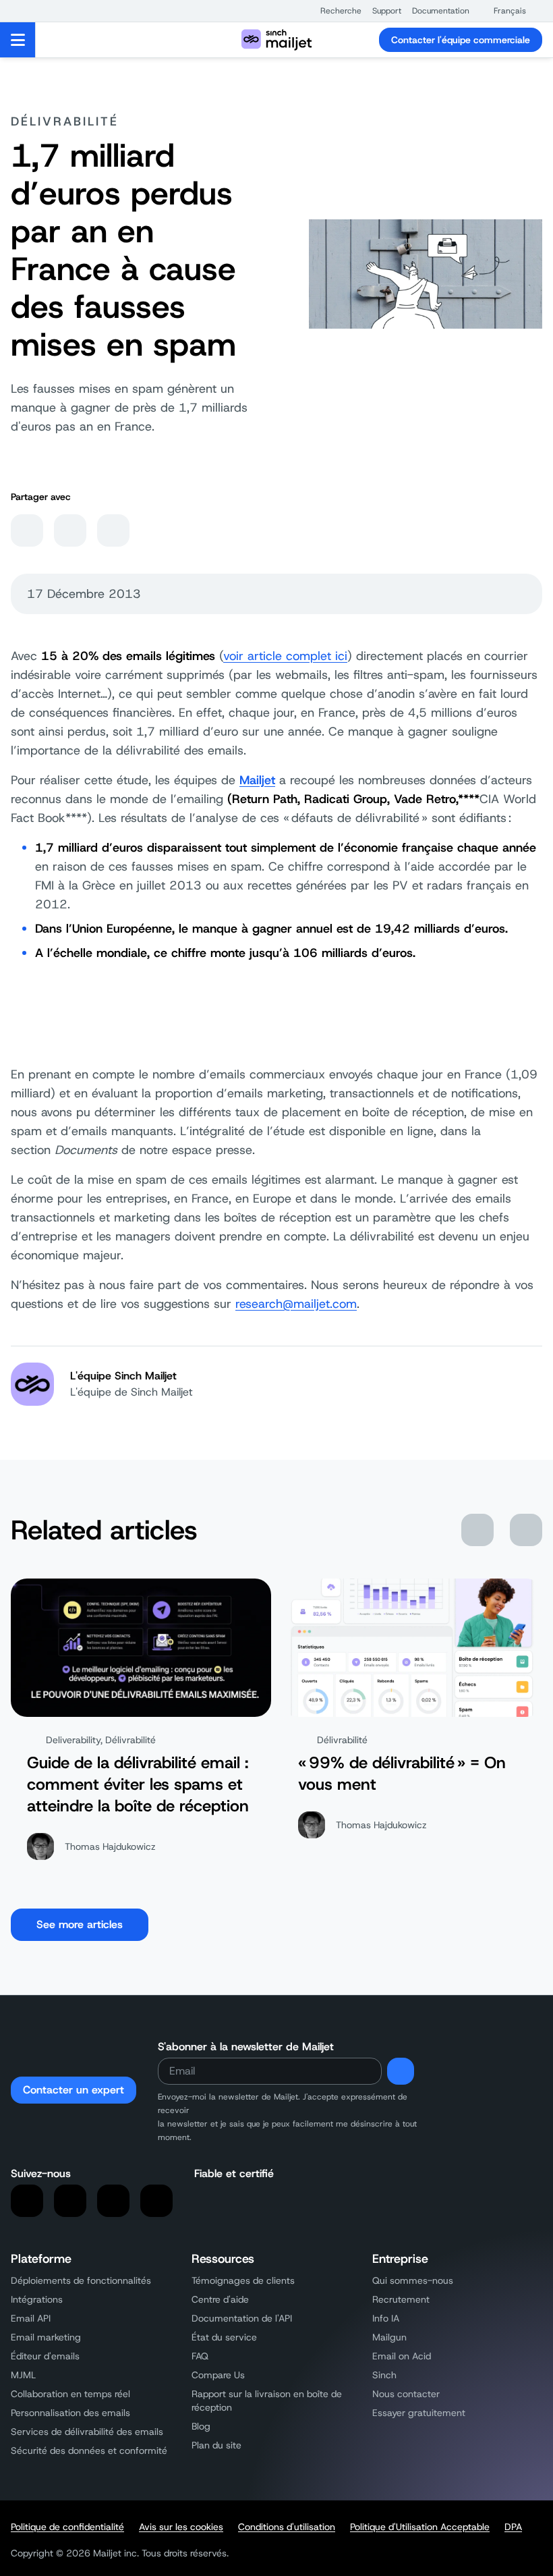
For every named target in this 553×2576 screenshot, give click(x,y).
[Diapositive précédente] (477, 1530)
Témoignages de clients (243, 2280)
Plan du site (216, 2445)
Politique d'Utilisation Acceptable (420, 2527)
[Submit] (401, 2071)
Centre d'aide (220, 2299)
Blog (201, 2426)
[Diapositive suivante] (526, 1530)
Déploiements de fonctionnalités (81, 2280)
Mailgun (389, 2337)
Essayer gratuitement (419, 2413)
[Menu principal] (18, 40)
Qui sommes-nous (413, 2280)
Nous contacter (406, 2394)
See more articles (80, 1924)
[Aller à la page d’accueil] (276, 40)
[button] (334, 11)
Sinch (384, 2375)
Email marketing (46, 2337)
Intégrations (37, 2299)
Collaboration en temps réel (70, 2394)
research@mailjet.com (296, 1304)
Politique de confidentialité (67, 2527)
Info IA (386, 2318)
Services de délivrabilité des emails (87, 2432)
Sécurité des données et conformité (89, 2450)
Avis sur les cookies (181, 2527)
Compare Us (218, 2375)
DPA (513, 2527)
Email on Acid (402, 2356)
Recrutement (401, 2299)
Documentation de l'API (242, 2318)
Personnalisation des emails (70, 2413)
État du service (224, 2337)
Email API (31, 2318)
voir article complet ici (285, 656)
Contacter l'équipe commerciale (461, 40)
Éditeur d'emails (45, 2356)
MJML (23, 2375)
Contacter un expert (74, 2090)
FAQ (200, 2356)
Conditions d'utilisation (287, 2527)
